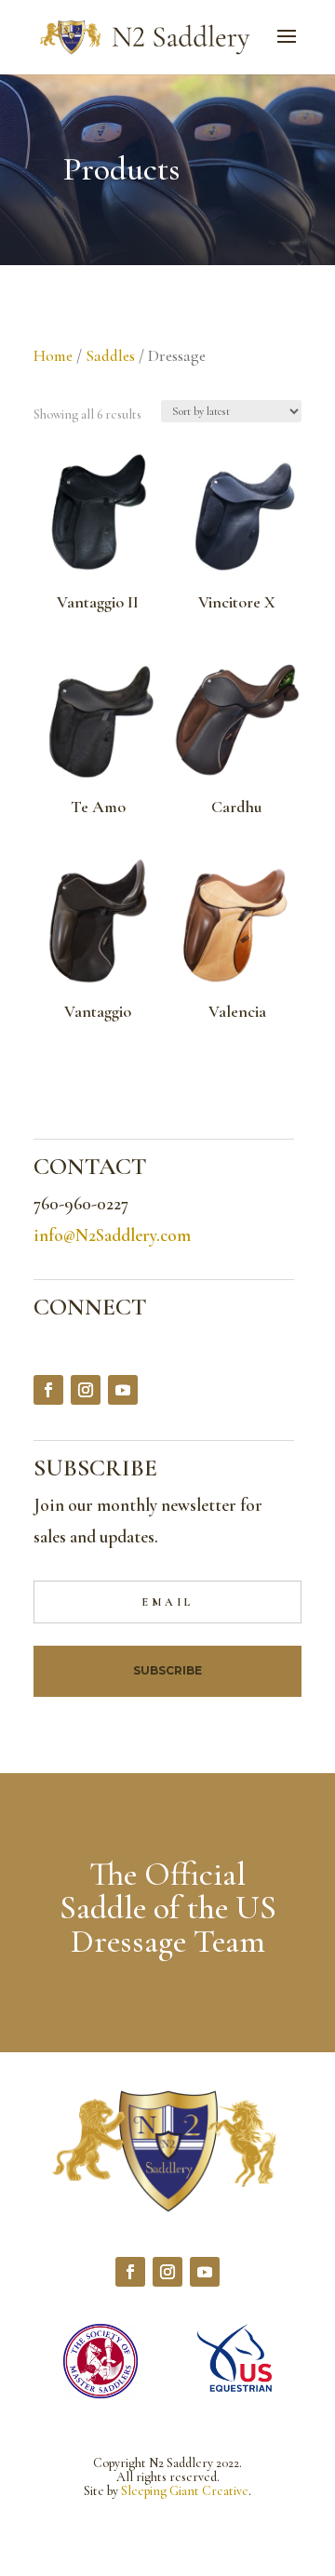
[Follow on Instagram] (86, 1390)
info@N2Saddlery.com (112, 1235)
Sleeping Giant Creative (185, 2491)
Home (53, 356)
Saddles (110, 356)
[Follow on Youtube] (123, 1390)
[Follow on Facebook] (48, 1390)
